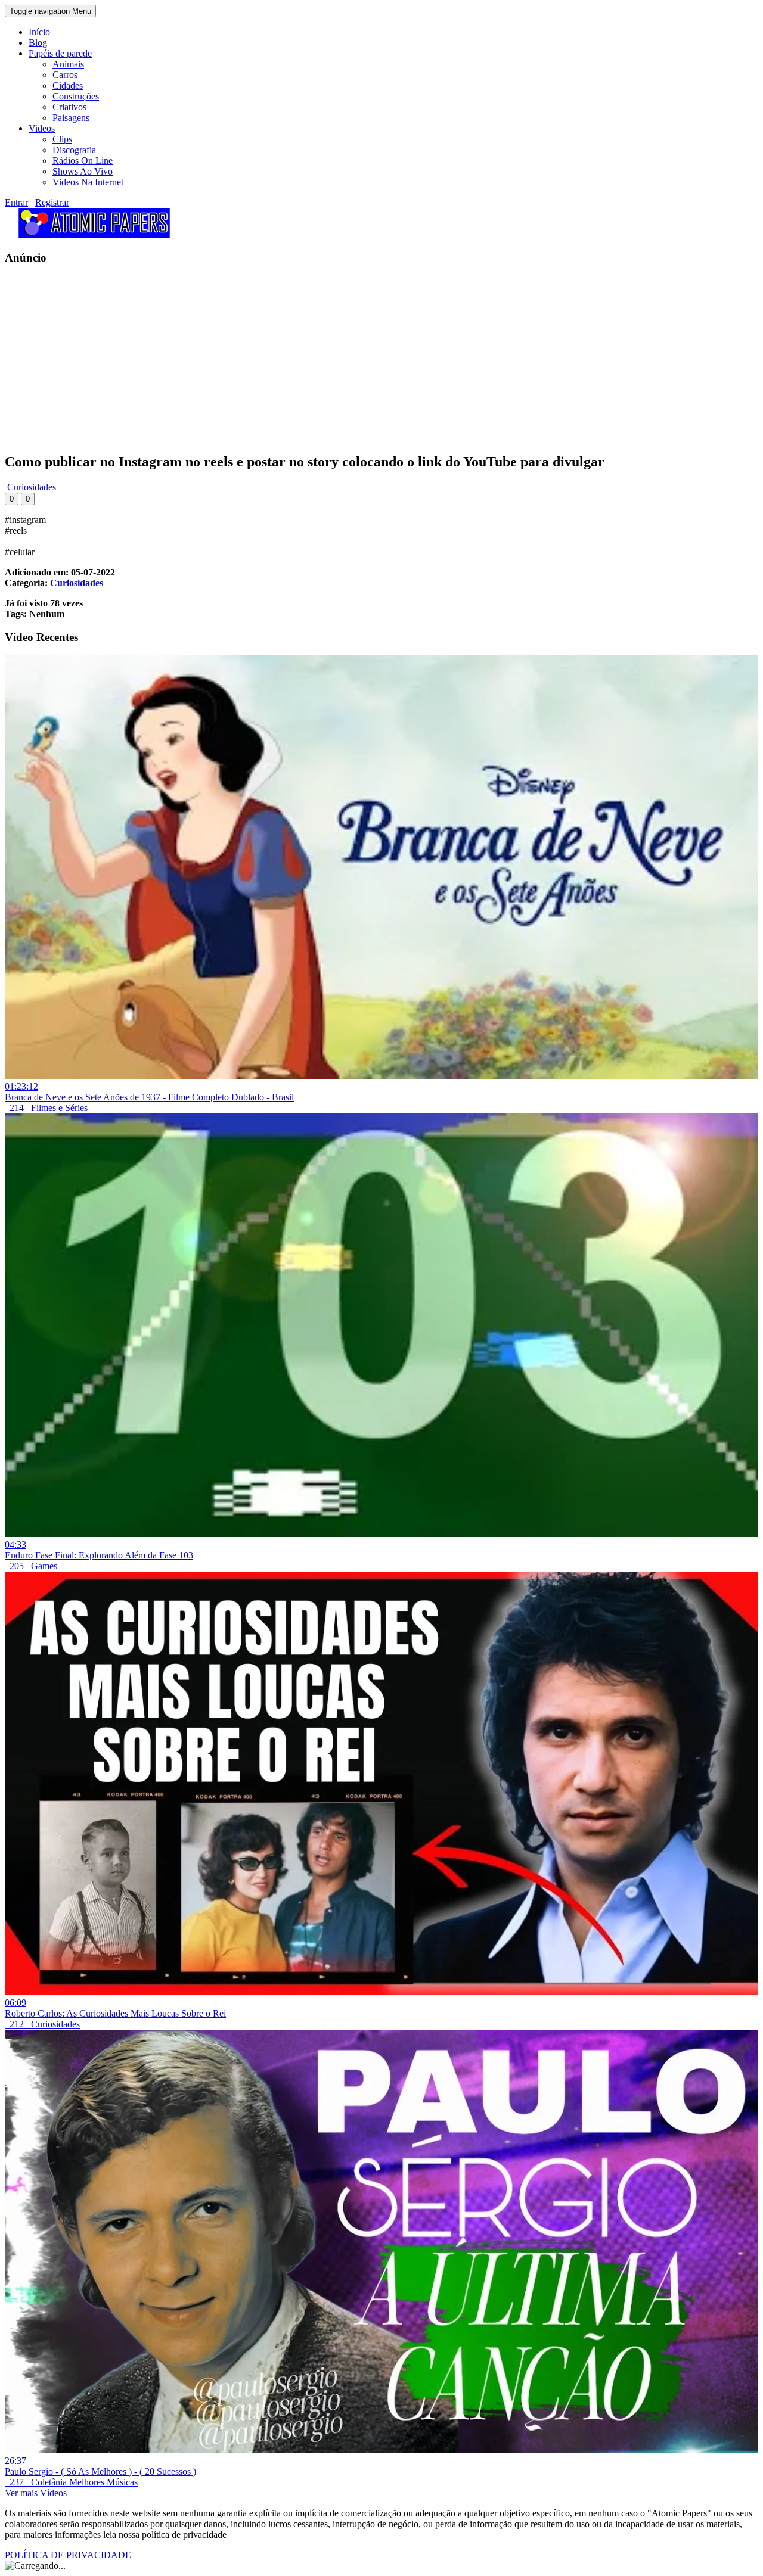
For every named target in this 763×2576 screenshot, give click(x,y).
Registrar (52, 202)
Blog (38, 43)
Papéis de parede (60, 53)
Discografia (74, 150)
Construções (76, 96)
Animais (68, 64)
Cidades (68, 85)
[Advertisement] (362, 359)
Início (39, 32)
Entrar (16, 202)
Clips (62, 139)
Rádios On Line (83, 161)
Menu (50, 11)
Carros (65, 75)
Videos (42, 128)
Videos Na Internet (88, 182)
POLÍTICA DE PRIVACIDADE (68, 2555)
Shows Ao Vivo (83, 171)
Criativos (69, 107)
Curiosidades (30, 487)
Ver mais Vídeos (36, 2493)
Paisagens (71, 118)
